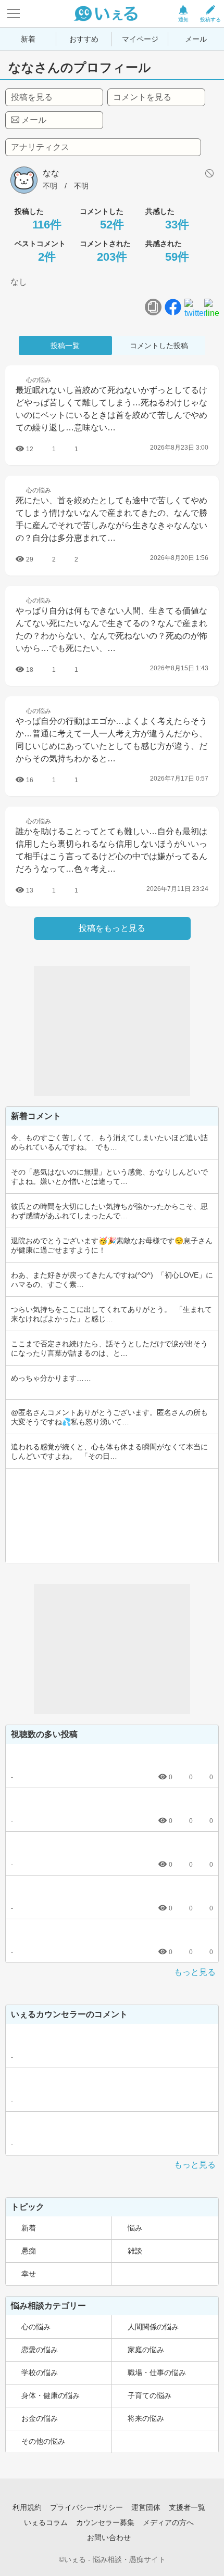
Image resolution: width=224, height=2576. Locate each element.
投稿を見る (32, 97)
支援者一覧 (187, 2507)
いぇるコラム (46, 2522)
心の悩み (36, 2327)
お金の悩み (40, 2418)
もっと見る (195, 1972)
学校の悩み (40, 2373)
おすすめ (84, 39)
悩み (135, 2228)
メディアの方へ (168, 2522)
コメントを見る (142, 97)
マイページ (140, 39)
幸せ (29, 2274)
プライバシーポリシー (86, 2507)
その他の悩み (43, 2441)
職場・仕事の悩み (157, 2373)
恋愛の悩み (40, 2350)
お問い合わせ (109, 2537)
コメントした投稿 (159, 346)
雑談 (135, 2251)
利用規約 (27, 2507)
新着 (28, 39)
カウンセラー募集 (105, 2522)
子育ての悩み (150, 2395)
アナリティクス (40, 147)
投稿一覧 (65, 346)
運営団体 (146, 2507)
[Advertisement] (112, 1031)
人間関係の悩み (153, 2327)
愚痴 (29, 2251)
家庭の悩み (146, 2350)
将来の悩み (146, 2418)
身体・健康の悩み (51, 2395)
